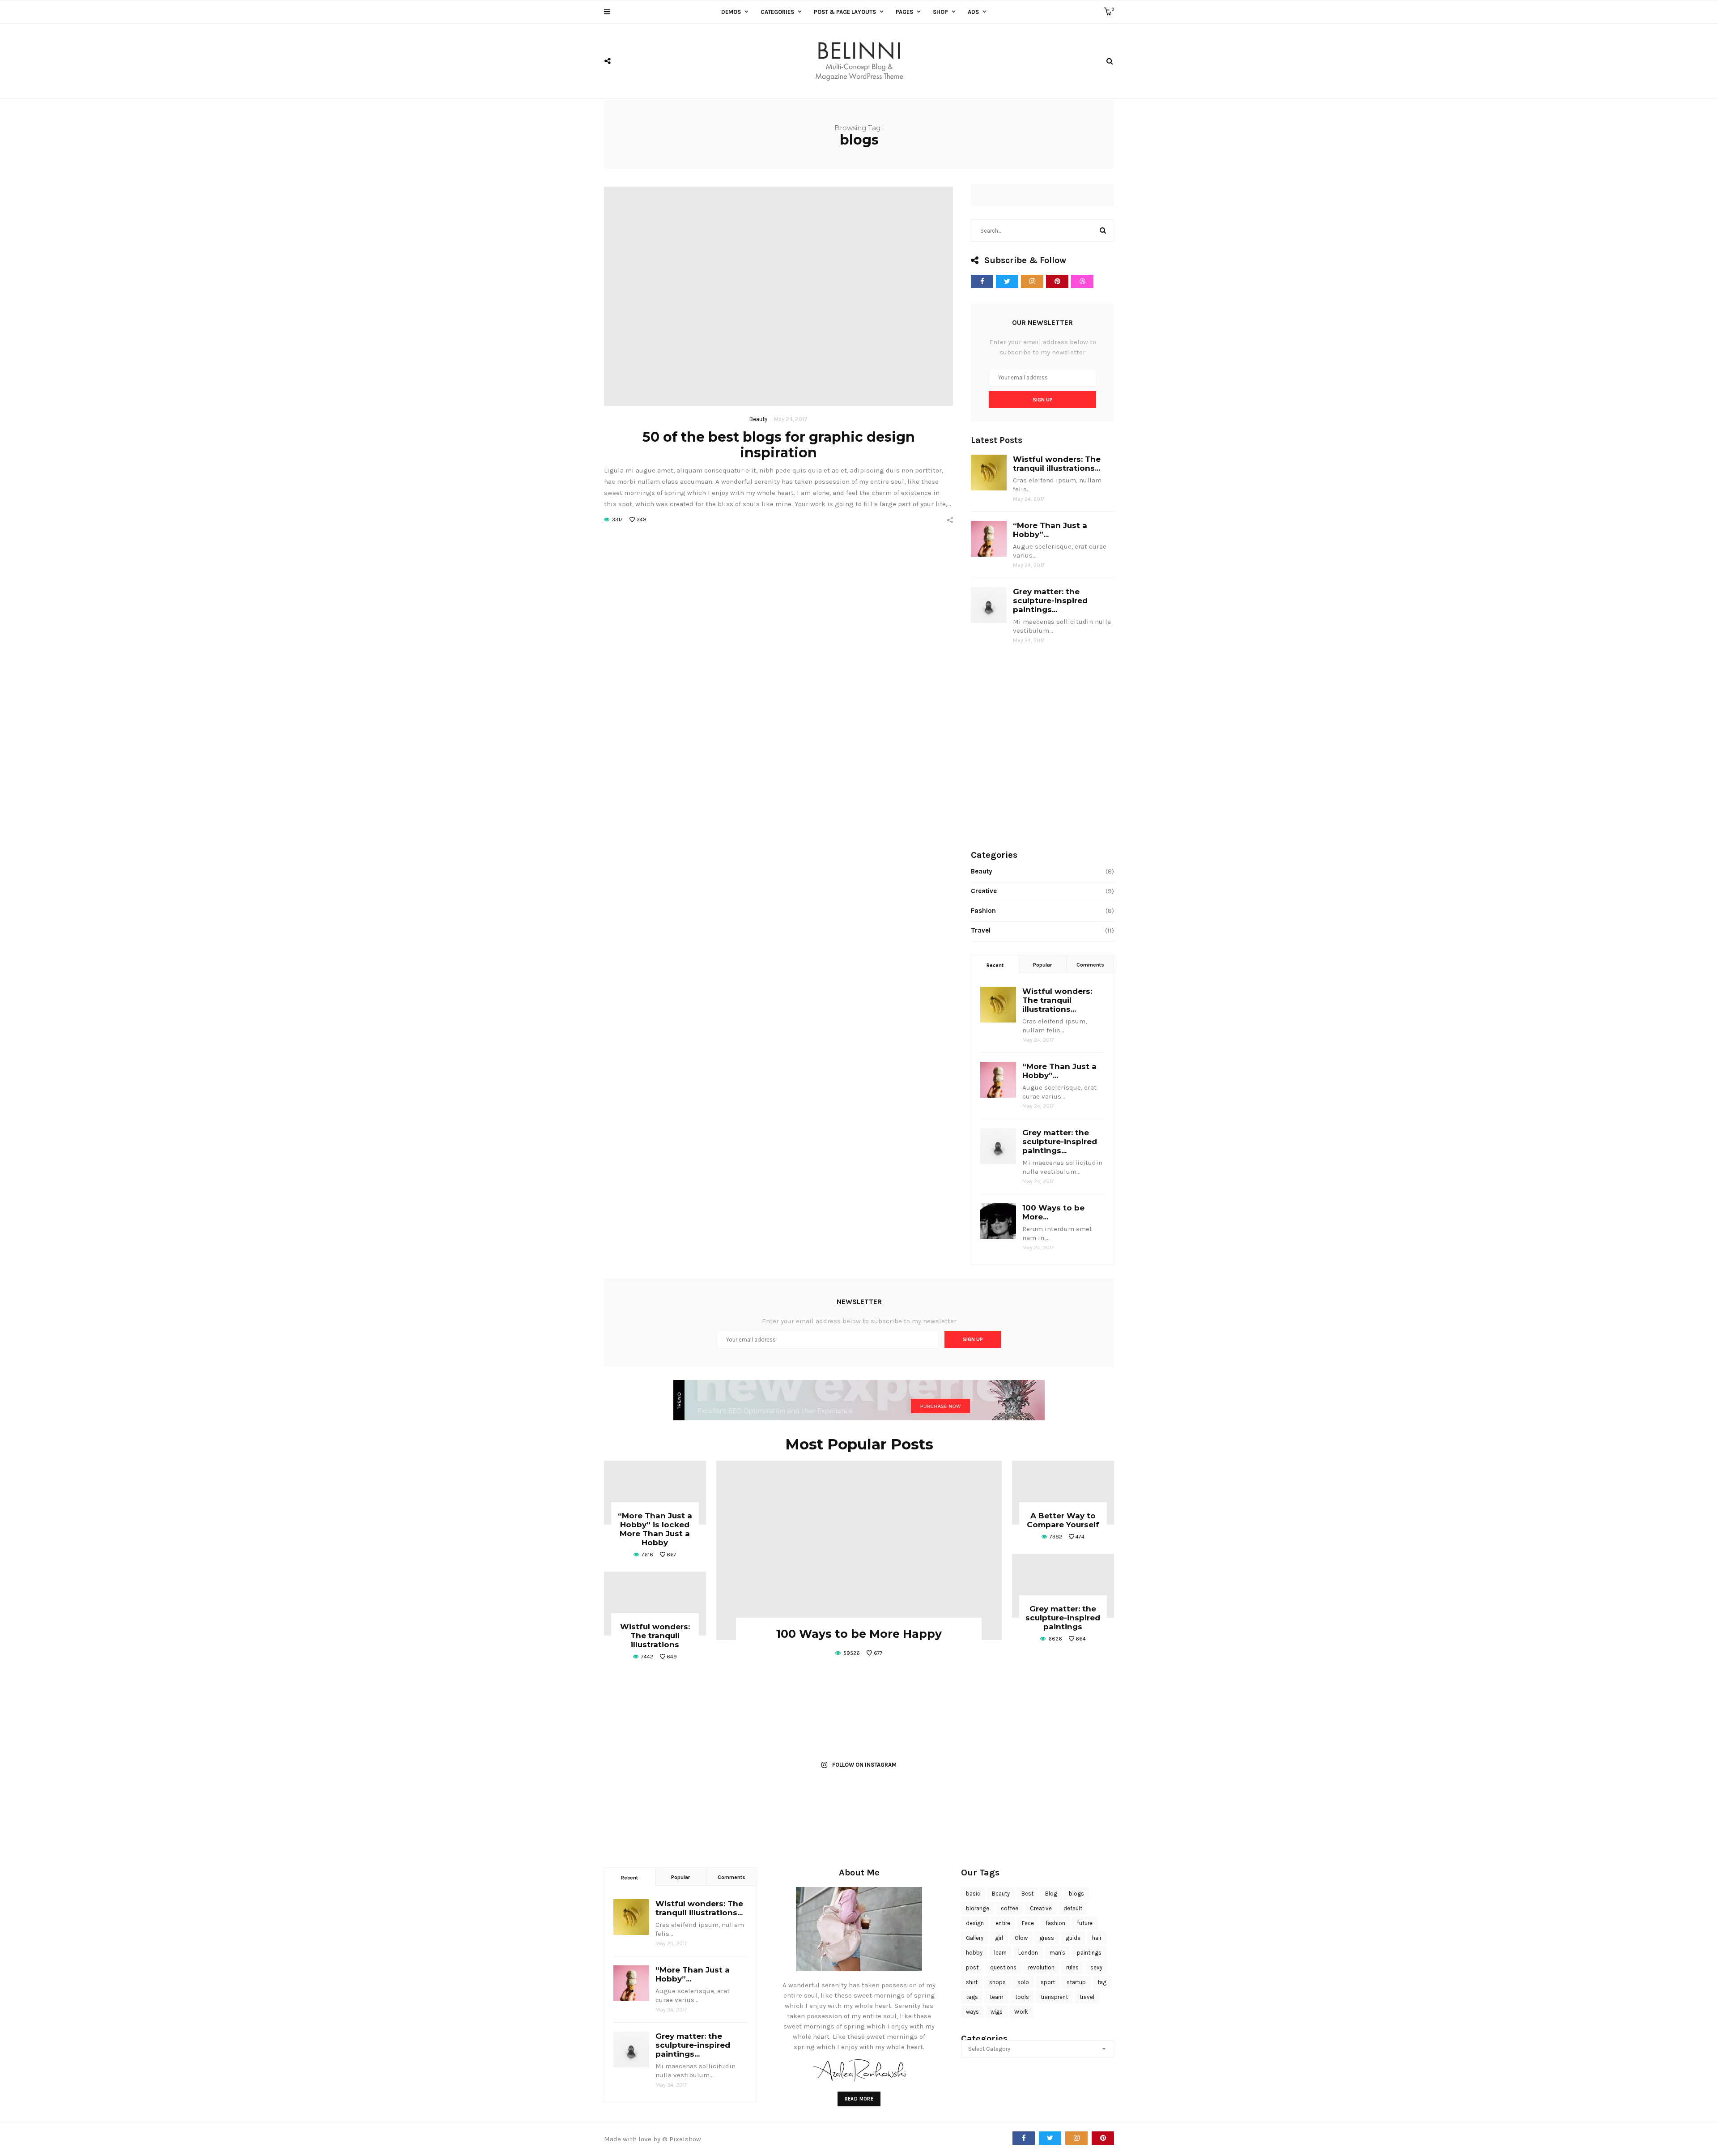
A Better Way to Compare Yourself (1063, 1520)
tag (1102, 1982)
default (1073, 1908)
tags (972, 1997)
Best (1027, 1894)
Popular (1042, 965)
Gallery (975, 1938)
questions (1003, 1967)
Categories (777, 12)
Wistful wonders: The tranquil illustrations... (1057, 464)
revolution (1041, 1967)
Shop (940, 12)
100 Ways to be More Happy (859, 1634)
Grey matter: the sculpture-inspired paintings (1063, 1618)
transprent (1054, 1997)
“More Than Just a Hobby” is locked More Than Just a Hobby (655, 1529)
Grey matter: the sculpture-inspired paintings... (1050, 601)
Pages (904, 12)
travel (1087, 1997)
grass (1047, 1938)
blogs (1076, 1894)
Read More (859, 2099)
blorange (978, 1908)
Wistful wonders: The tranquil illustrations (655, 1636)
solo (1023, 1982)
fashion (1055, 1923)
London (1028, 1953)
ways (972, 2012)
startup (1076, 1982)
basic (973, 1894)
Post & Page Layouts (845, 12)
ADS (973, 12)
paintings (1089, 1953)
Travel (981, 930)
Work (1021, 2012)
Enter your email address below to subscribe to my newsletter (1043, 347)
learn (1000, 1953)
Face (1028, 1923)
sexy (1096, 1967)
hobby (974, 1953)
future (1085, 1923)
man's (1057, 1953)
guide (1073, 1938)
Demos (731, 12)
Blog (1051, 1894)
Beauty (758, 419)
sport (1048, 1982)
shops (997, 1982)
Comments (1090, 965)
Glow (1021, 1938)
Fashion (983, 911)
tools (1022, 1997)
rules (1072, 1967)
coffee (1010, 1908)
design (975, 1923)
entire (1003, 1923)
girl (999, 1938)
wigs (997, 2012)
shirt (972, 1982)
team (997, 1997)
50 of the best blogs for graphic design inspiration (779, 445)
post (972, 1967)
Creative (984, 891)
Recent (995, 965)
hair (1097, 1938)
